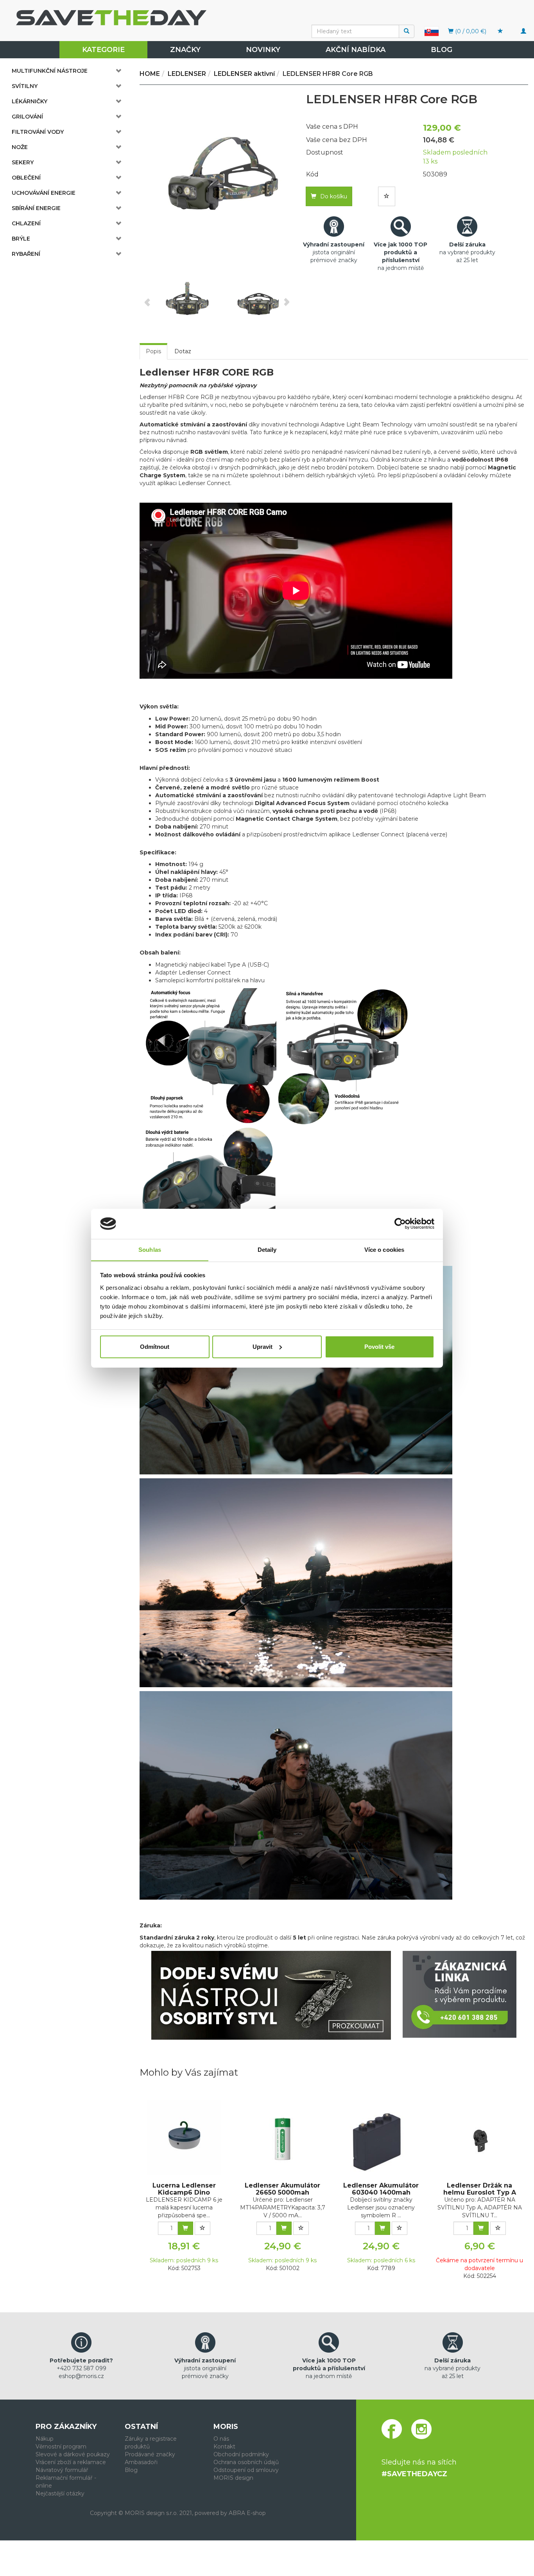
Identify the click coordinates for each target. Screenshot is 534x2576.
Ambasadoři (141, 2462)
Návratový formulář (62, 2470)
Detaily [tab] (267, 1249)
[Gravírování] (271, 1995)
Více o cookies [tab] (384, 1249)
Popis (153, 351)
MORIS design (233, 2478)
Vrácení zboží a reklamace (71, 2462)
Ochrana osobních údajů (246, 2462)
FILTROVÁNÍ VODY (38, 132)
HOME (150, 74)
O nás (221, 2439)
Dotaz (183, 351)
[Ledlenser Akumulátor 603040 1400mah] (381, 2137)
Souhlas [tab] (150, 1249)
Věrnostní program (61, 2447)
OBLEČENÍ (26, 178)
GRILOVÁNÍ (27, 117)
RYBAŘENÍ (26, 254)
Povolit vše (379, 1347)
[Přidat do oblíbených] (387, 196)
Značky (185, 50)
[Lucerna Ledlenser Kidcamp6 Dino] (184, 2137)
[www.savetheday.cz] (432, 31)
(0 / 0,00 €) (470, 31)
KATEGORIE (103, 50)
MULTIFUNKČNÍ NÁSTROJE (50, 71)
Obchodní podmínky (241, 2454)
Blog (442, 50)
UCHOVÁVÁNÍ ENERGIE (44, 193)
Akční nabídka (356, 50)
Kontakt (224, 2447)
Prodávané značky (150, 2454)
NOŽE (20, 147)
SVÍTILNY (25, 86)
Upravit (263, 1347)
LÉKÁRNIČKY (30, 101)
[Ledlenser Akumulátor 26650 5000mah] (283, 2137)
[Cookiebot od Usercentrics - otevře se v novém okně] (400, 1224)
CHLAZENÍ (26, 223)
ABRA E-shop (247, 2513)
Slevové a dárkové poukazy (73, 2454)
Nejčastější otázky (60, 2493)
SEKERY (23, 162)
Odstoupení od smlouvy (246, 2470)
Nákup (45, 2439)
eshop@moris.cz (81, 2376)
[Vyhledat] (407, 31)
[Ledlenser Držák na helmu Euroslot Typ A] (480, 2137)
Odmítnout (155, 1347)
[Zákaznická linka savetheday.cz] (460, 1994)
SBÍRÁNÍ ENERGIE (36, 208)
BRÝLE (21, 239)
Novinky (263, 50)
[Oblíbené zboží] (500, 31)
